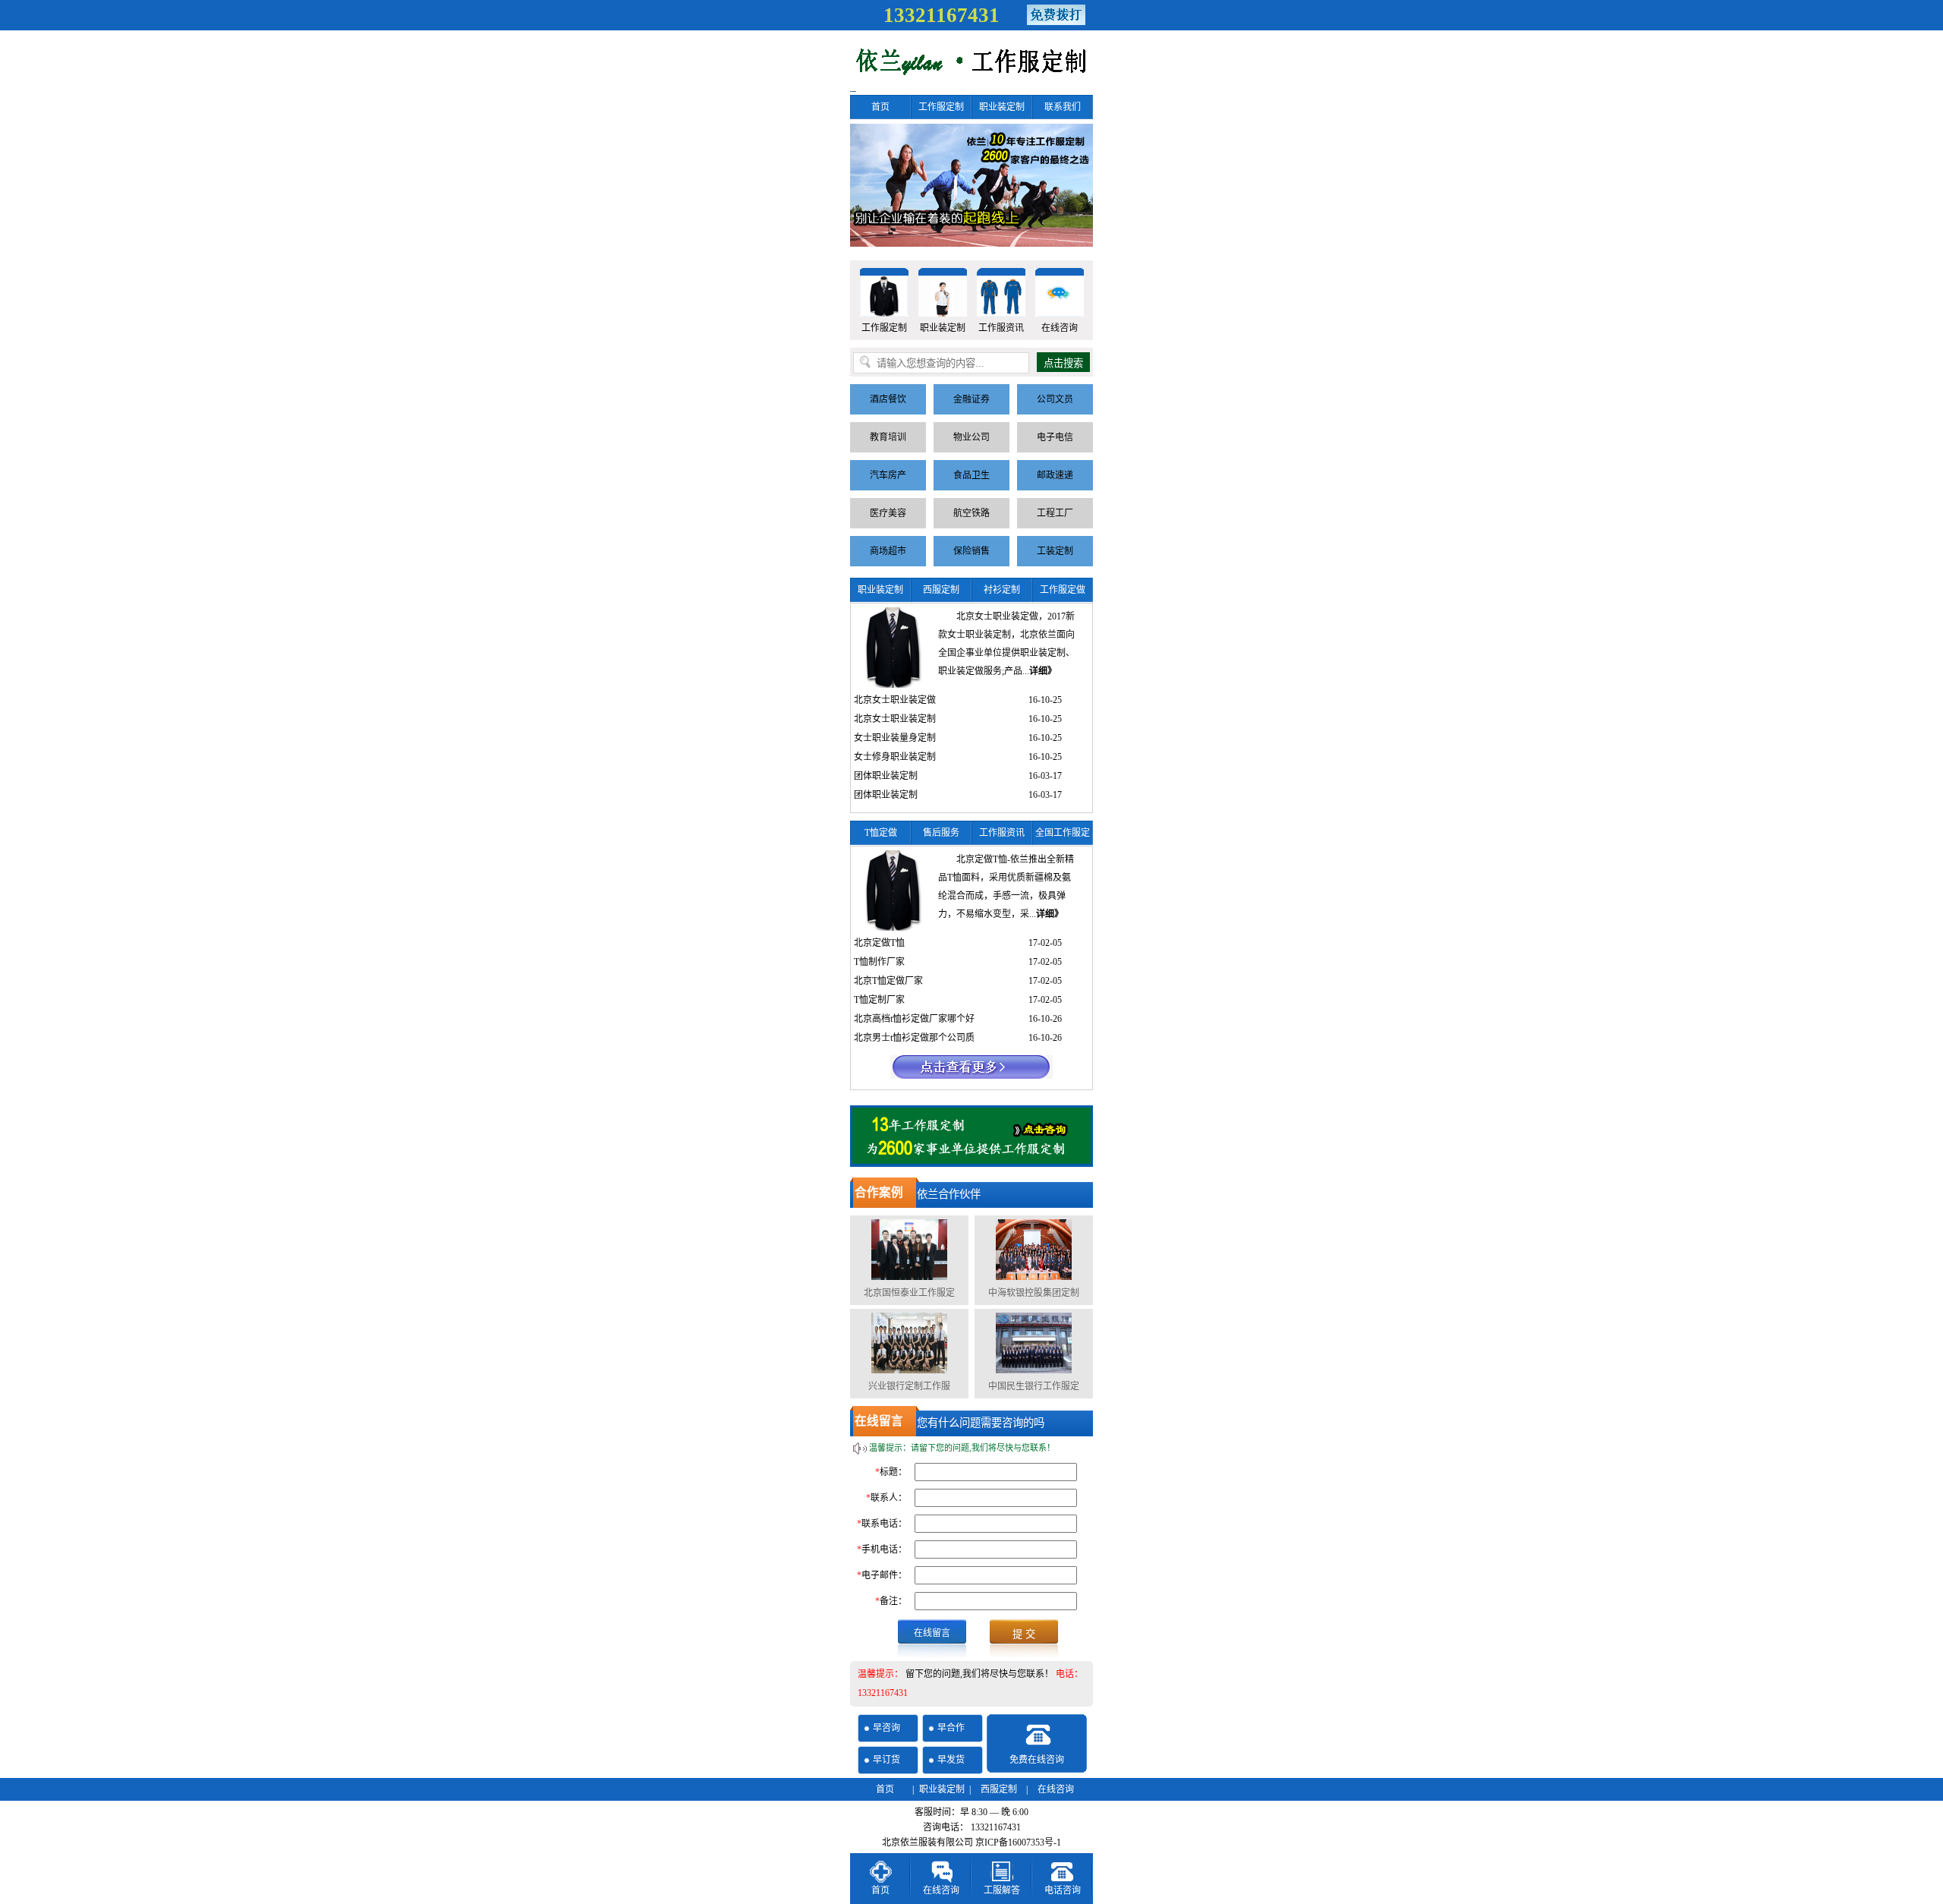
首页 (880, 107)
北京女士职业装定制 (895, 719)
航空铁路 (971, 513)
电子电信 (1055, 437)
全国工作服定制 (1063, 836)
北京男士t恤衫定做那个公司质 (914, 1038)
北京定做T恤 (879, 943)
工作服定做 (1063, 590)
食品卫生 (971, 475)
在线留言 (932, 1633)
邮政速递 (1055, 475)
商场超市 (888, 551)
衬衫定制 (1002, 590)
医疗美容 (888, 513)
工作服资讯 (1001, 328)
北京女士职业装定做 (895, 700)
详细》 (1043, 671)
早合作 (951, 1728)
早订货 (886, 1760)
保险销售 (971, 551)
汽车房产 (888, 475)
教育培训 (888, 437)
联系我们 (1063, 107)
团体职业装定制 (886, 776)
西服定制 (941, 590)
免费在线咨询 (1037, 1760)
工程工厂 (1055, 513)
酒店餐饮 (888, 399)
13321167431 (942, 15)
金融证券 (971, 399)
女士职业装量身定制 (895, 738)
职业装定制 (1002, 107)
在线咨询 (1060, 328)
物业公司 (971, 437)
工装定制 (1055, 551)
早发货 (951, 1760)
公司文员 (1055, 399)
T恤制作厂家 (879, 962)
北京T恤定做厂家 (888, 981)
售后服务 (941, 833)
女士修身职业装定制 (895, 757)
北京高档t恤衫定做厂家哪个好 (914, 1019)
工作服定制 (941, 107)
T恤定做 (881, 833)
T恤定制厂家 (879, 1000)
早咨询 (886, 1728)
